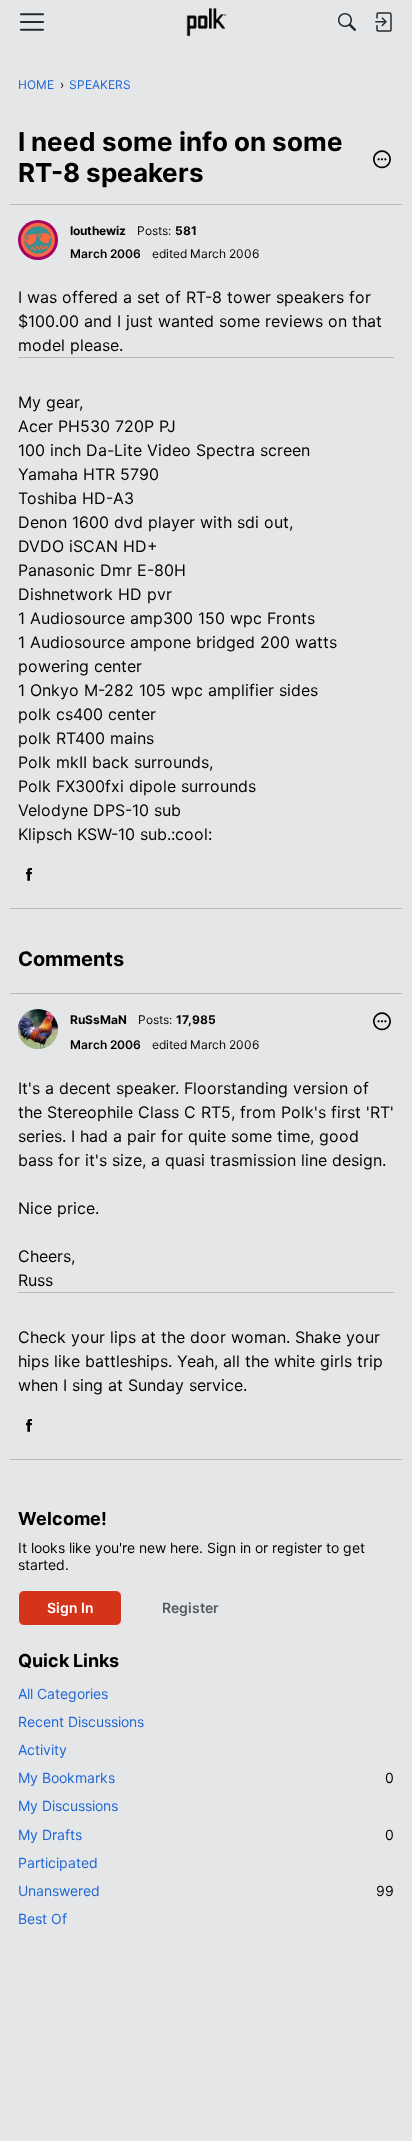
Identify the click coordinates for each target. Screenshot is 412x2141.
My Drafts (206, 1834)
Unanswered (206, 1890)
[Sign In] (383, 22)
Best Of (42, 1918)
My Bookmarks (206, 1777)
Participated (58, 1862)
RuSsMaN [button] (98, 1019)
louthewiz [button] (98, 230)
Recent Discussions (81, 1721)
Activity (42, 1749)
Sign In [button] (70, 1607)
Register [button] (190, 1607)
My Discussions (68, 1805)
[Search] (347, 22)
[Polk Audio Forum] (205, 22)
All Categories (63, 1693)
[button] (382, 161)
